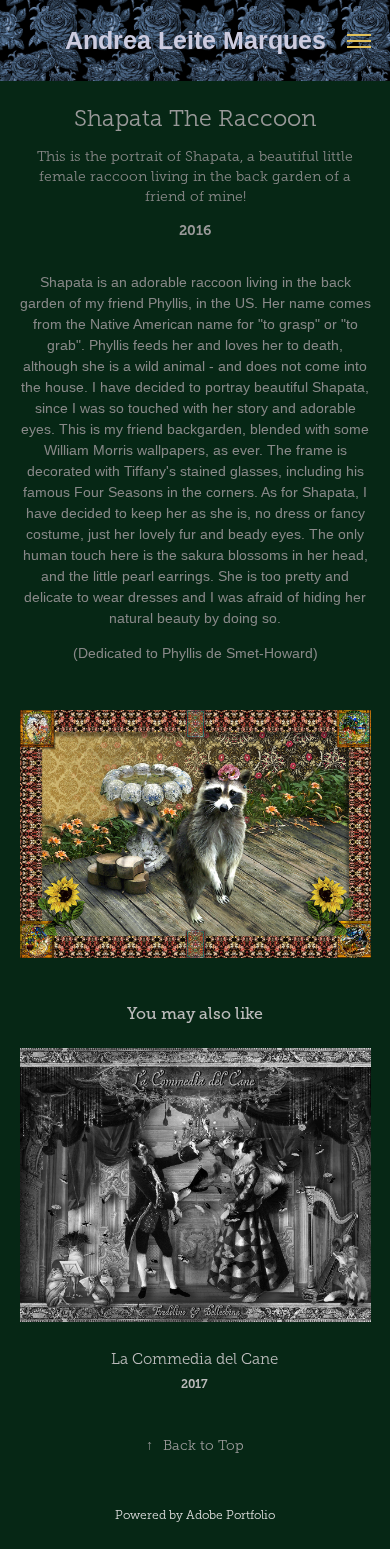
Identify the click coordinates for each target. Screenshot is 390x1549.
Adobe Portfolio (230, 1515)
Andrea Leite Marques (195, 40)
